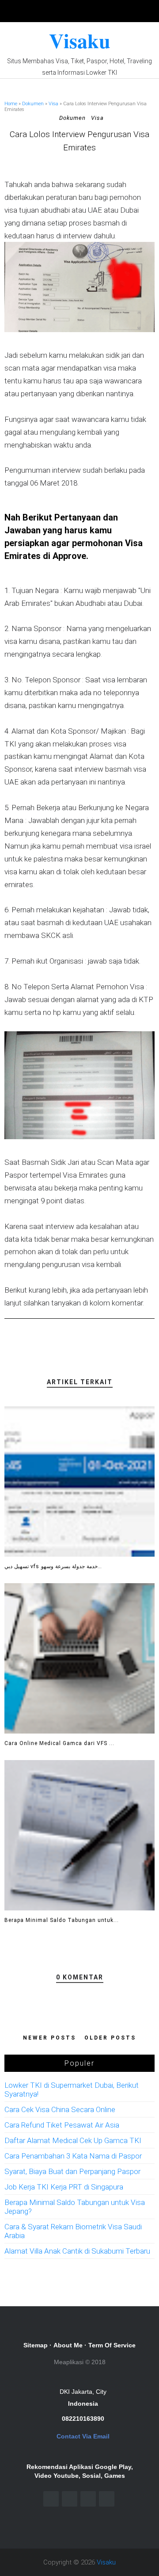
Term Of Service (112, 2345)
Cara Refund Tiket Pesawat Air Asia (62, 2125)
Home (11, 104)
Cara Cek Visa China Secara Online (60, 2109)
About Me (68, 2345)
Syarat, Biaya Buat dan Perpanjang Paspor (72, 2171)
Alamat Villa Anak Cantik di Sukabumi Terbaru (77, 2251)
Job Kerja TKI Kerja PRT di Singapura (64, 2187)
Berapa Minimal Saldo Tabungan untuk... (62, 1920)
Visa (53, 104)
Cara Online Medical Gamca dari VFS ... (59, 1743)
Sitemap (36, 2345)
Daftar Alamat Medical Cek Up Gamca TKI (73, 2140)
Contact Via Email (83, 2436)
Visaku (80, 40)
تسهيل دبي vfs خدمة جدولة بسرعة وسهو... (53, 1566)
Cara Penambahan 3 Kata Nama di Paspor (73, 2156)
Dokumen (33, 104)
